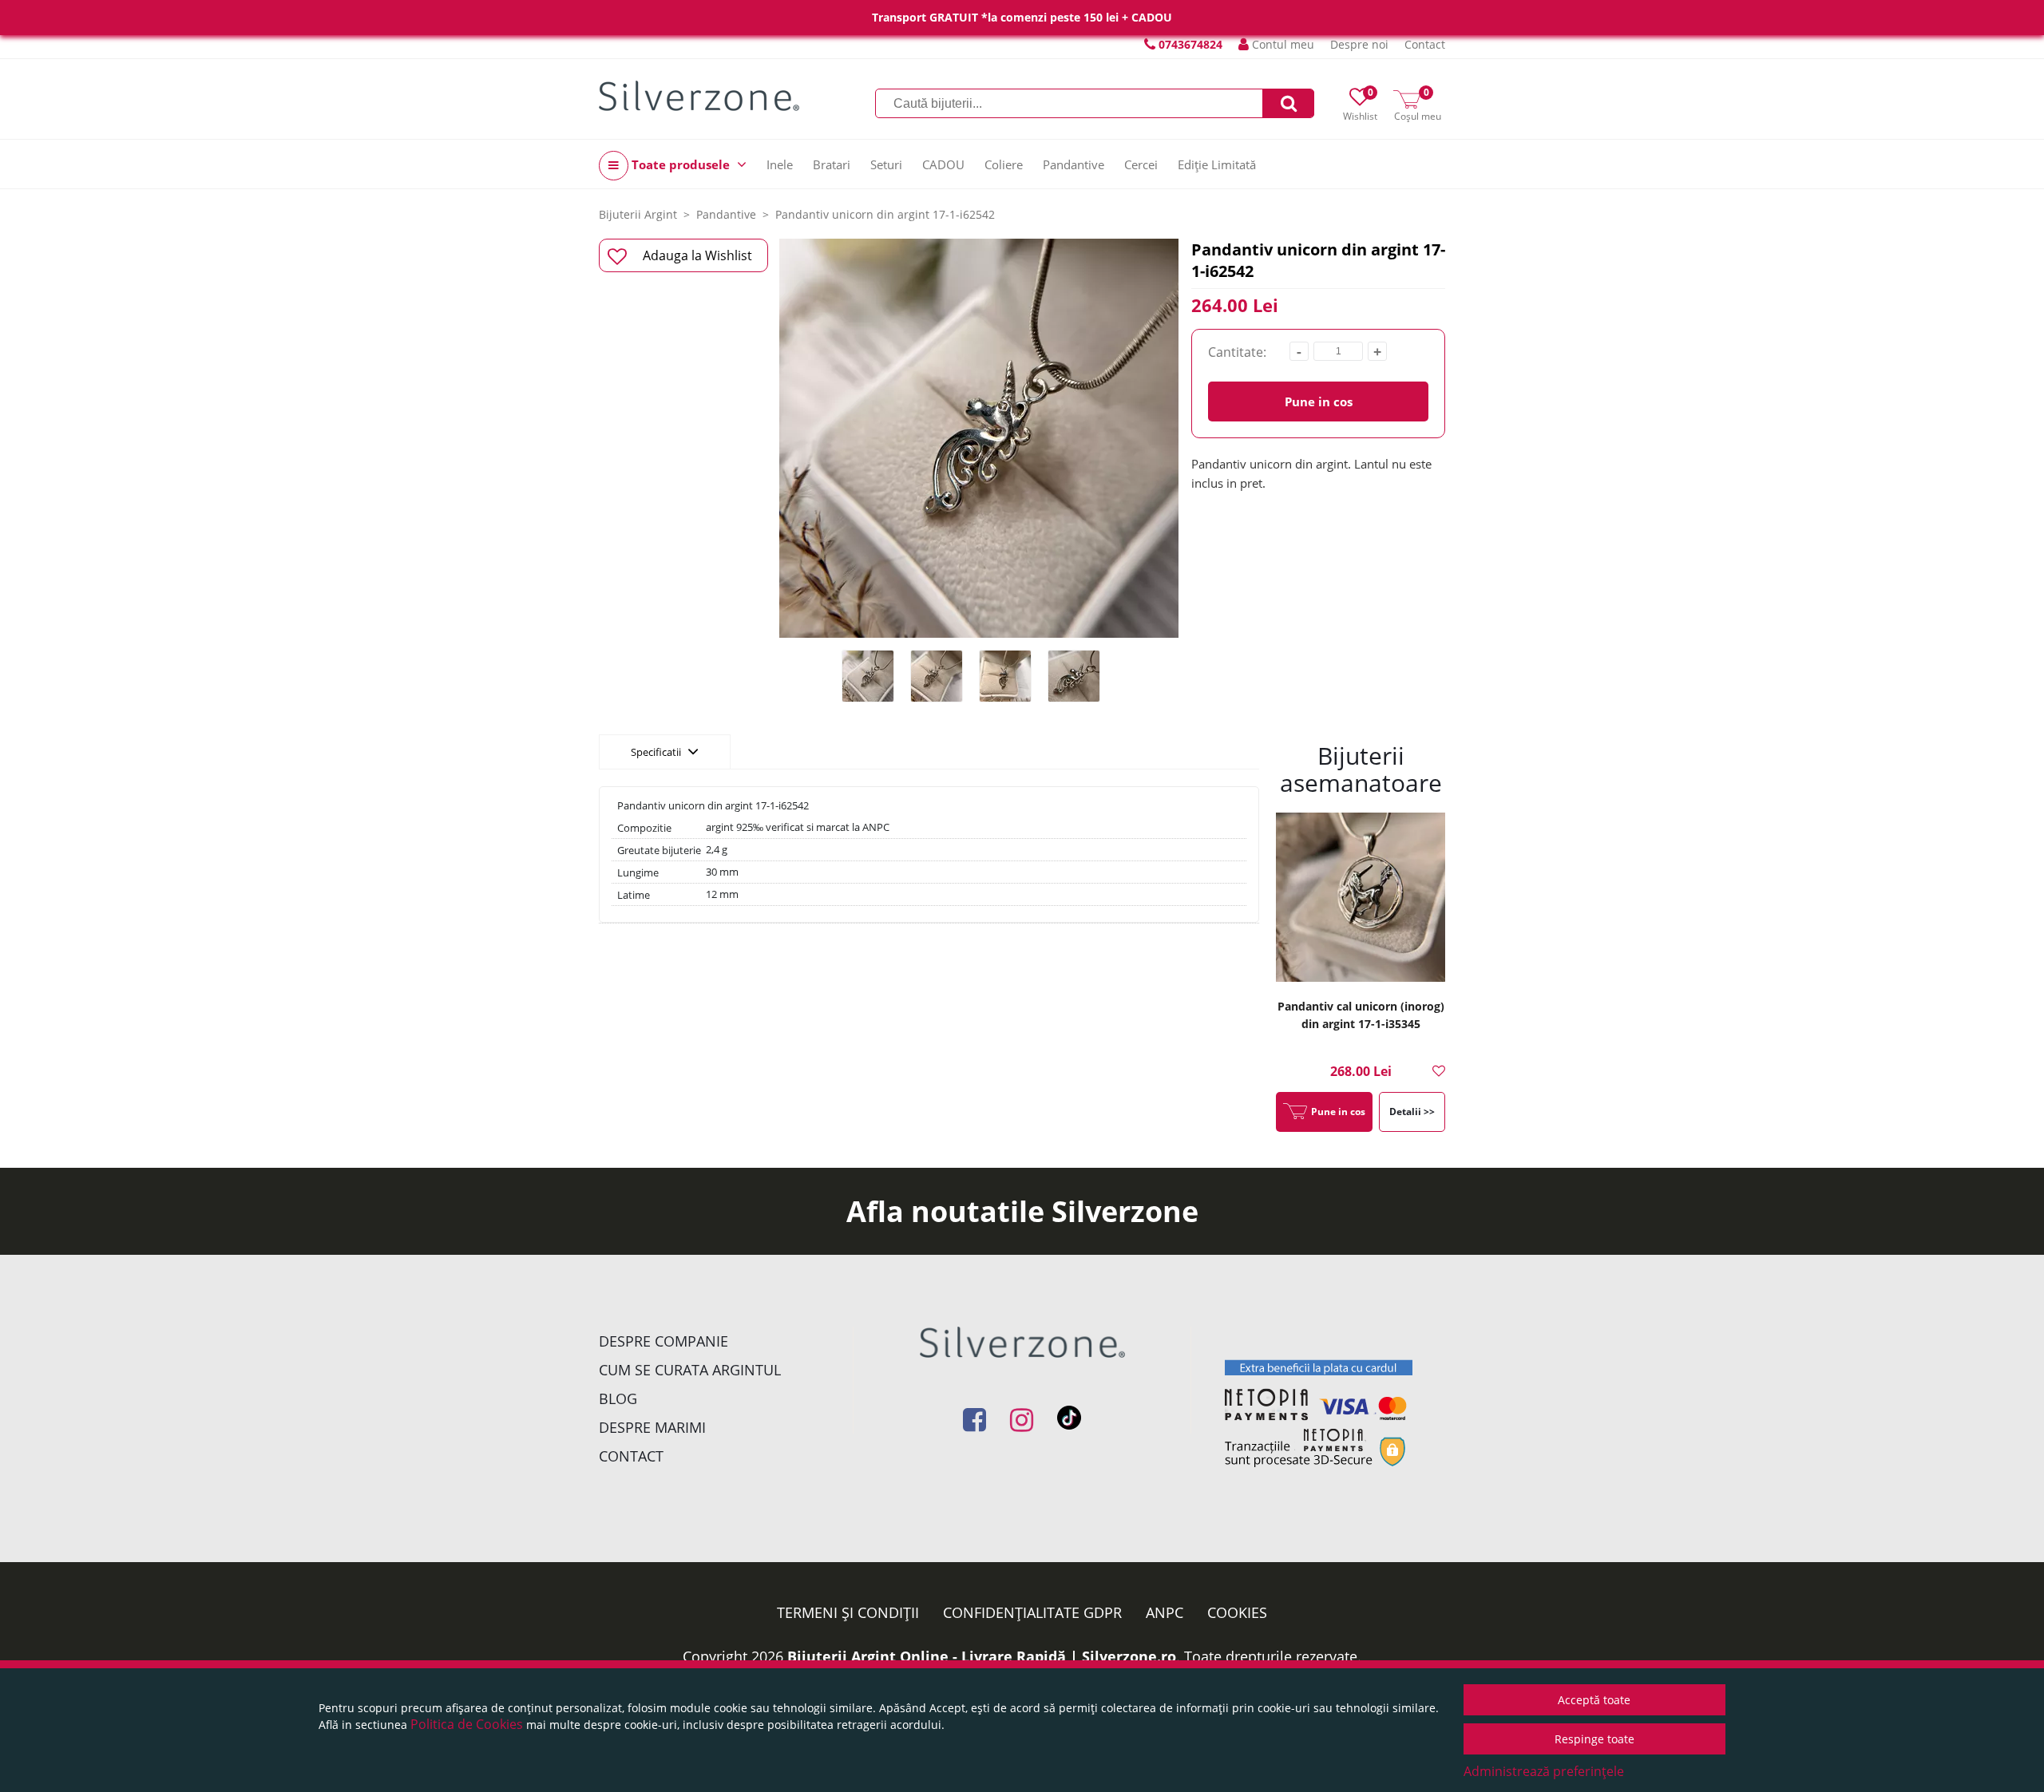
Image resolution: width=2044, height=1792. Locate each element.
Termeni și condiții (848, 1612)
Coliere (1004, 164)
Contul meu (1281, 44)
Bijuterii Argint (638, 214)
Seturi (886, 164)
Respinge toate (1594, 1739)
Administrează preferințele (1544, 1771)
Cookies (1237, 1612)
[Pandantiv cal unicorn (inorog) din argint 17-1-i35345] (1361, 899)
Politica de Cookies (467, 1724)
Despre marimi (652, 1427)
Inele (780, 164)
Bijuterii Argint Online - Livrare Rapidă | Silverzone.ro (982, 1656)
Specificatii (657, 752)
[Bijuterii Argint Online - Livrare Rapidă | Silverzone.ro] (699, 96)
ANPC (1165, 1612)
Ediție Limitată (1217, 164)
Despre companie (664, 1341)
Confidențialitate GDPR (1032, 1612)
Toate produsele (681, 164)
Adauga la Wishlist (697, 255)
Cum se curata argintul (690, 1370)
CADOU (943, 164)
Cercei (1141, 164)
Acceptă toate (1594, 1700)
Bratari (832, 164)
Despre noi (1359, 44)
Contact (1425, 44)
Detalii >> (1412, 1112)
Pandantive (1073, 164)
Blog (618, 1398)
